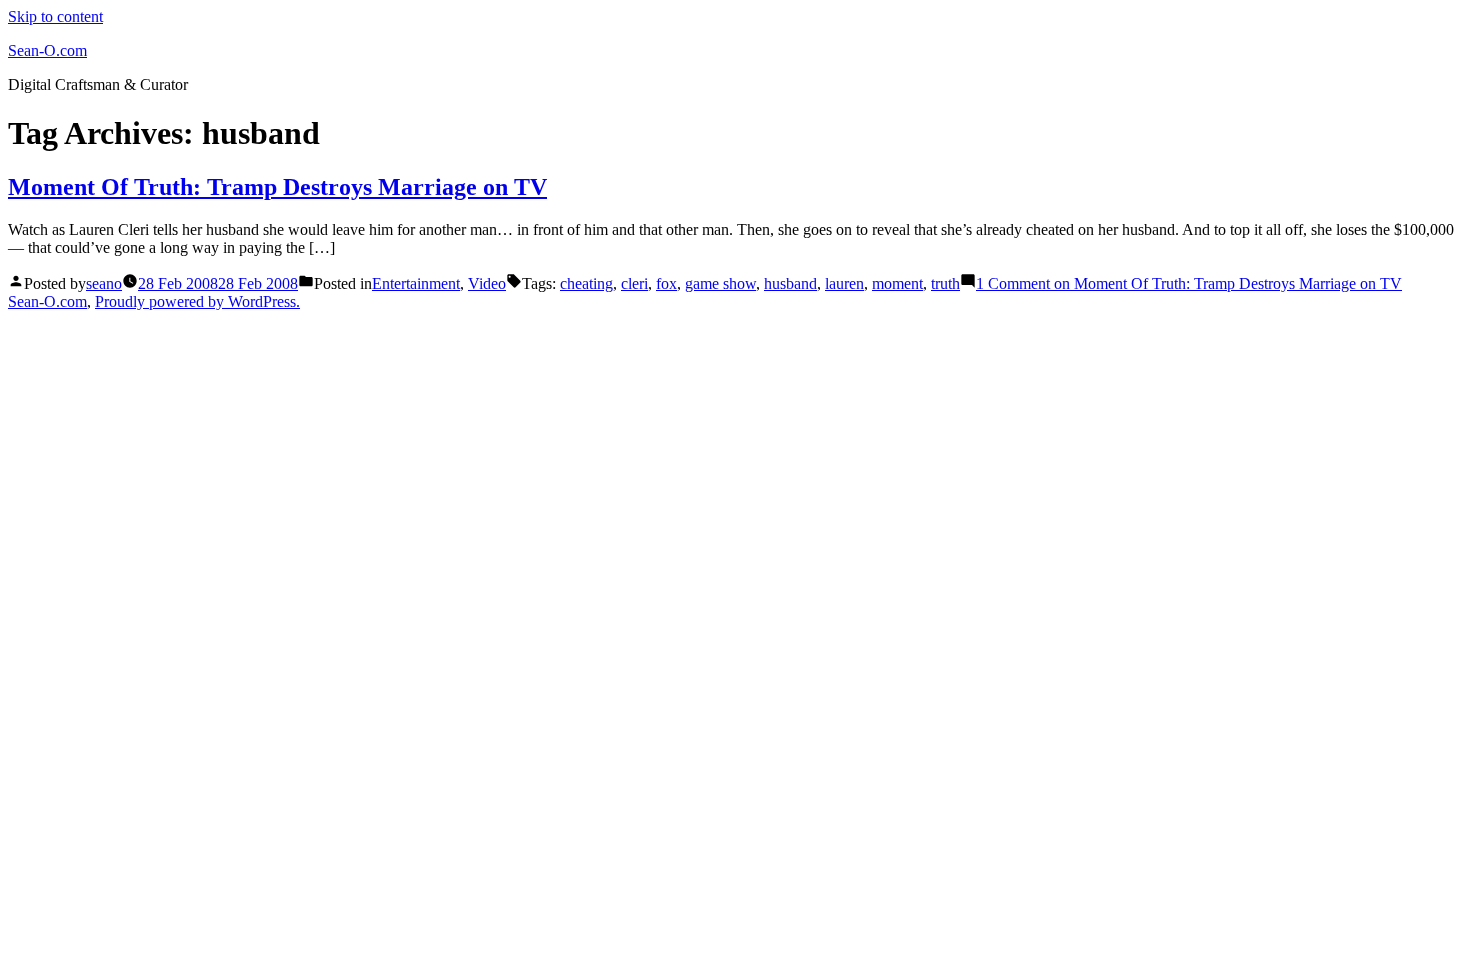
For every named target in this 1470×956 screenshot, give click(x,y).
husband (790, 283)
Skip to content (55, 16)
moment (897, 283)
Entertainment (416, 283)
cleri (634, 283)
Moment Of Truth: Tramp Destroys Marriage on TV (277, 187)
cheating (586, 283)
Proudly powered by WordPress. (197, 301)
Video (487, 283)
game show (720, 283)
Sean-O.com (47, 50)
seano (104, 283)
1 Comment (1189, 283)
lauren (844, 283)
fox (666, 283)
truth (945, 283)
